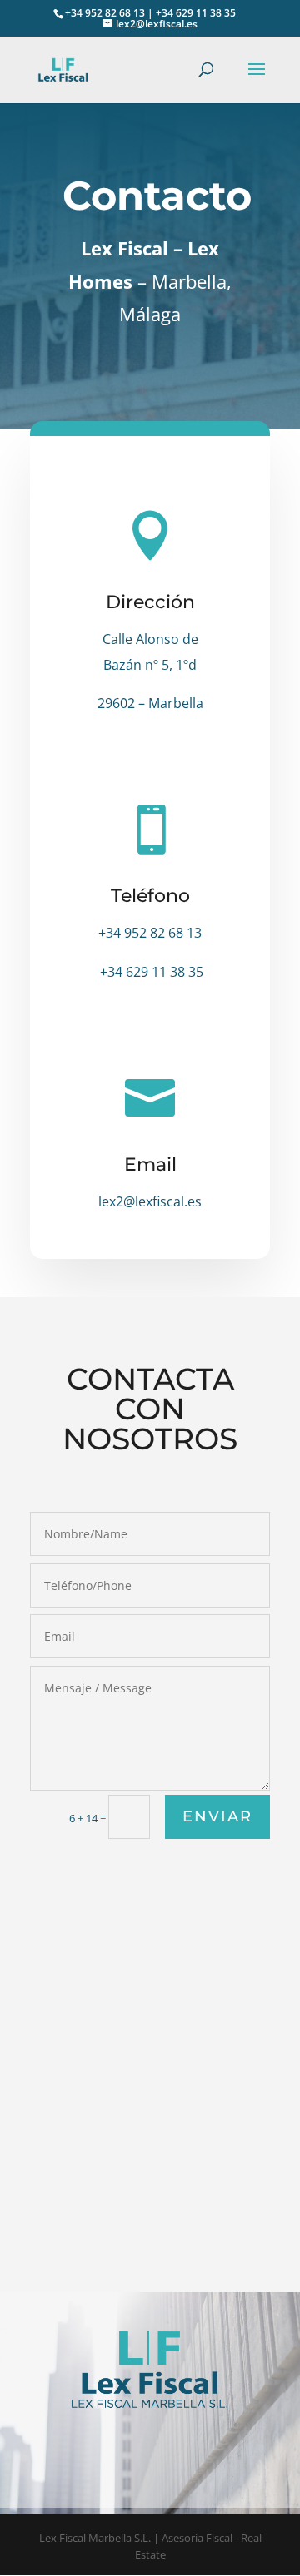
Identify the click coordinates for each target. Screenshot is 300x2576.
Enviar (217, 1816)
